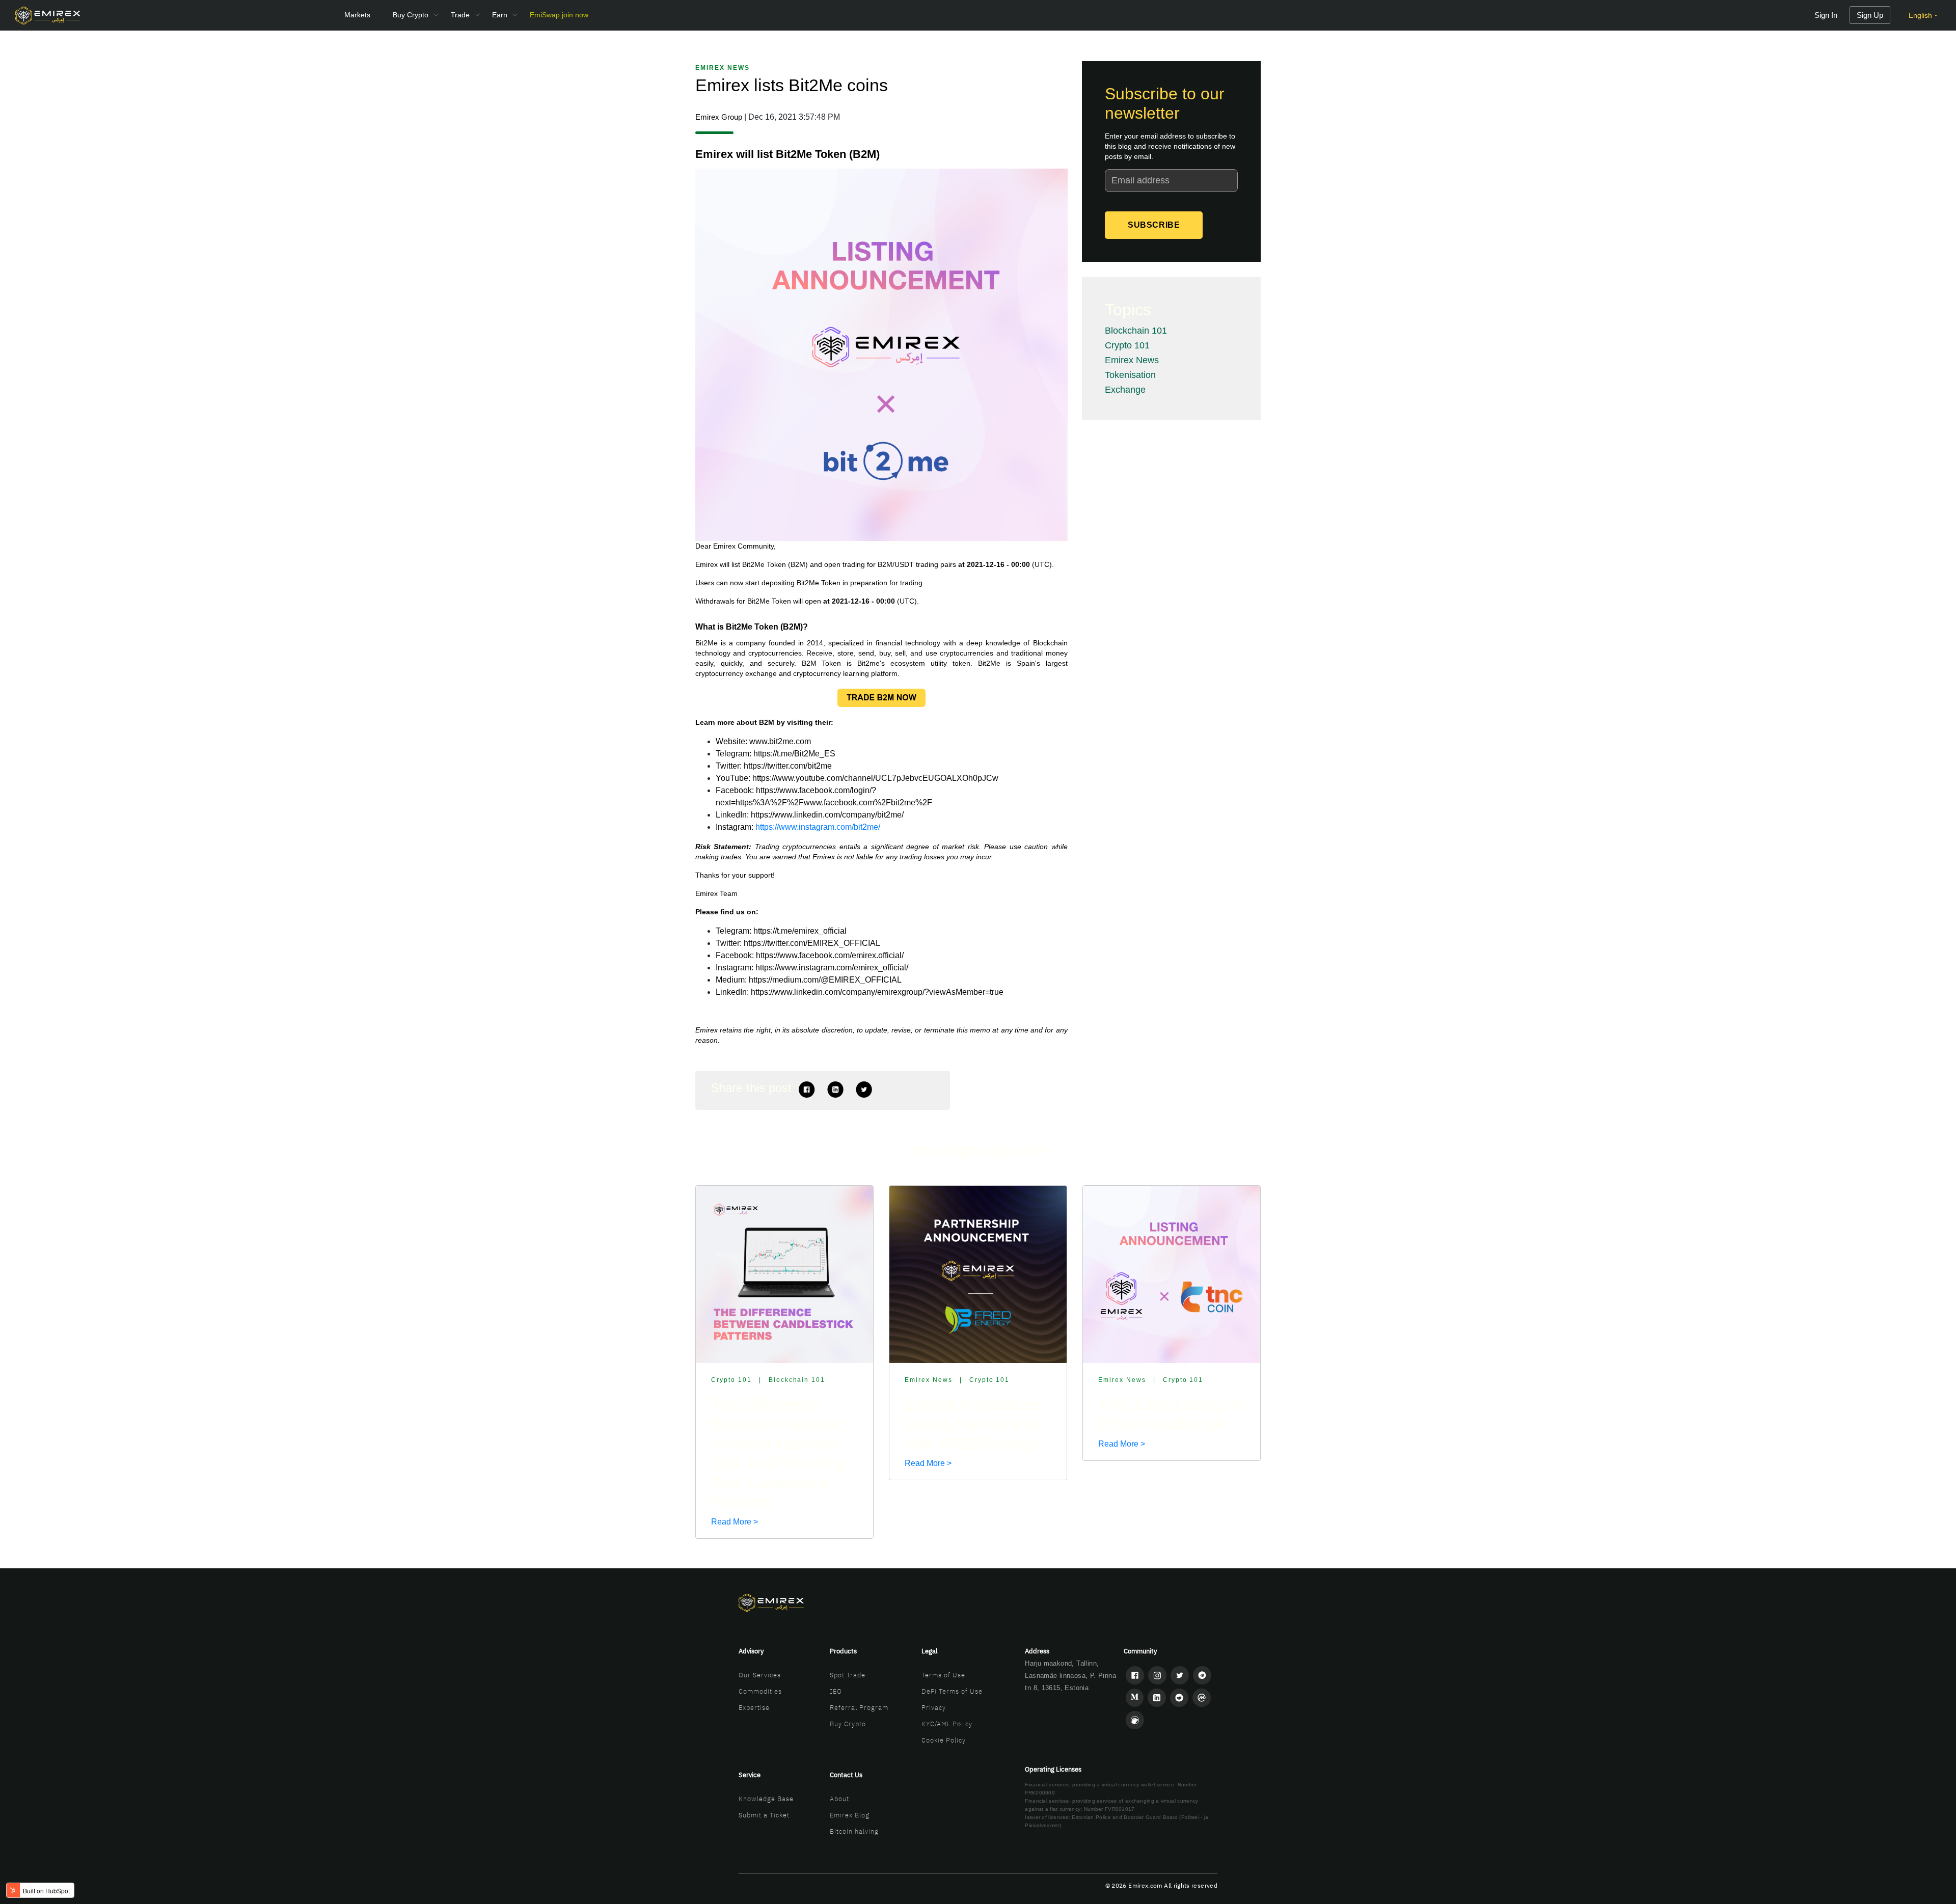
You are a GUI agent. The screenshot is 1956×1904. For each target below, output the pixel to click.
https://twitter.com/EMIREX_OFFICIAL (812, 943)
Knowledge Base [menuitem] (766, 1799)
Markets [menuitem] (357, 15)
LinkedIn (835, 1090)
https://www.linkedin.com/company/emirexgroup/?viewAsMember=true (877, 992)
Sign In (1826, 15)
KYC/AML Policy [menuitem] (947, 1724)
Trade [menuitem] (460, 15)
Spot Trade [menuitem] (848, 1675)
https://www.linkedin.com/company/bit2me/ (827, 815)
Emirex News (723, 68)
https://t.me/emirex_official (800, 931)
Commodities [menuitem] (760, 1691)
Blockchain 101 (1136, 331)
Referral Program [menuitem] (859, 1708)
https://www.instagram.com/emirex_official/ (832, 968)
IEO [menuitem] (836, 1691)
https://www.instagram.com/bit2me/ (818, 827)
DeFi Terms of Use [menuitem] (952, 1691)
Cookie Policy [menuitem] (944, 1740)
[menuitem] (559, 15)
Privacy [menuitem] (934, 1708)
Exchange (1125, 390)
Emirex (707, 564)
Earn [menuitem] (500, 15)
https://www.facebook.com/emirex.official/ (830, 955)
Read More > (735, 1522)
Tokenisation (1130, 375)
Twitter (864, 1090)
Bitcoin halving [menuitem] (854, 1831)
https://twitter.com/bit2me (788, 766)
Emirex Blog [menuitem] (850, 1815)
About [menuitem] (839, 1799)
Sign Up (1870, 15)
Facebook (807, 1090)
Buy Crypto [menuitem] (411, 15)
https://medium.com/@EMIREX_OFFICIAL (825, 980)
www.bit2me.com (780, 741)
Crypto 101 (1127, 345)
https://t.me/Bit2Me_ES (794, 754)
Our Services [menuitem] (760, 1675)
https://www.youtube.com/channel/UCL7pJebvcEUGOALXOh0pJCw (875, 778)
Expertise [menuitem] (754, 1708)
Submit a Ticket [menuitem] (764, 1815)
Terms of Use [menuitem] (943, 1675)
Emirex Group (719, 117)
